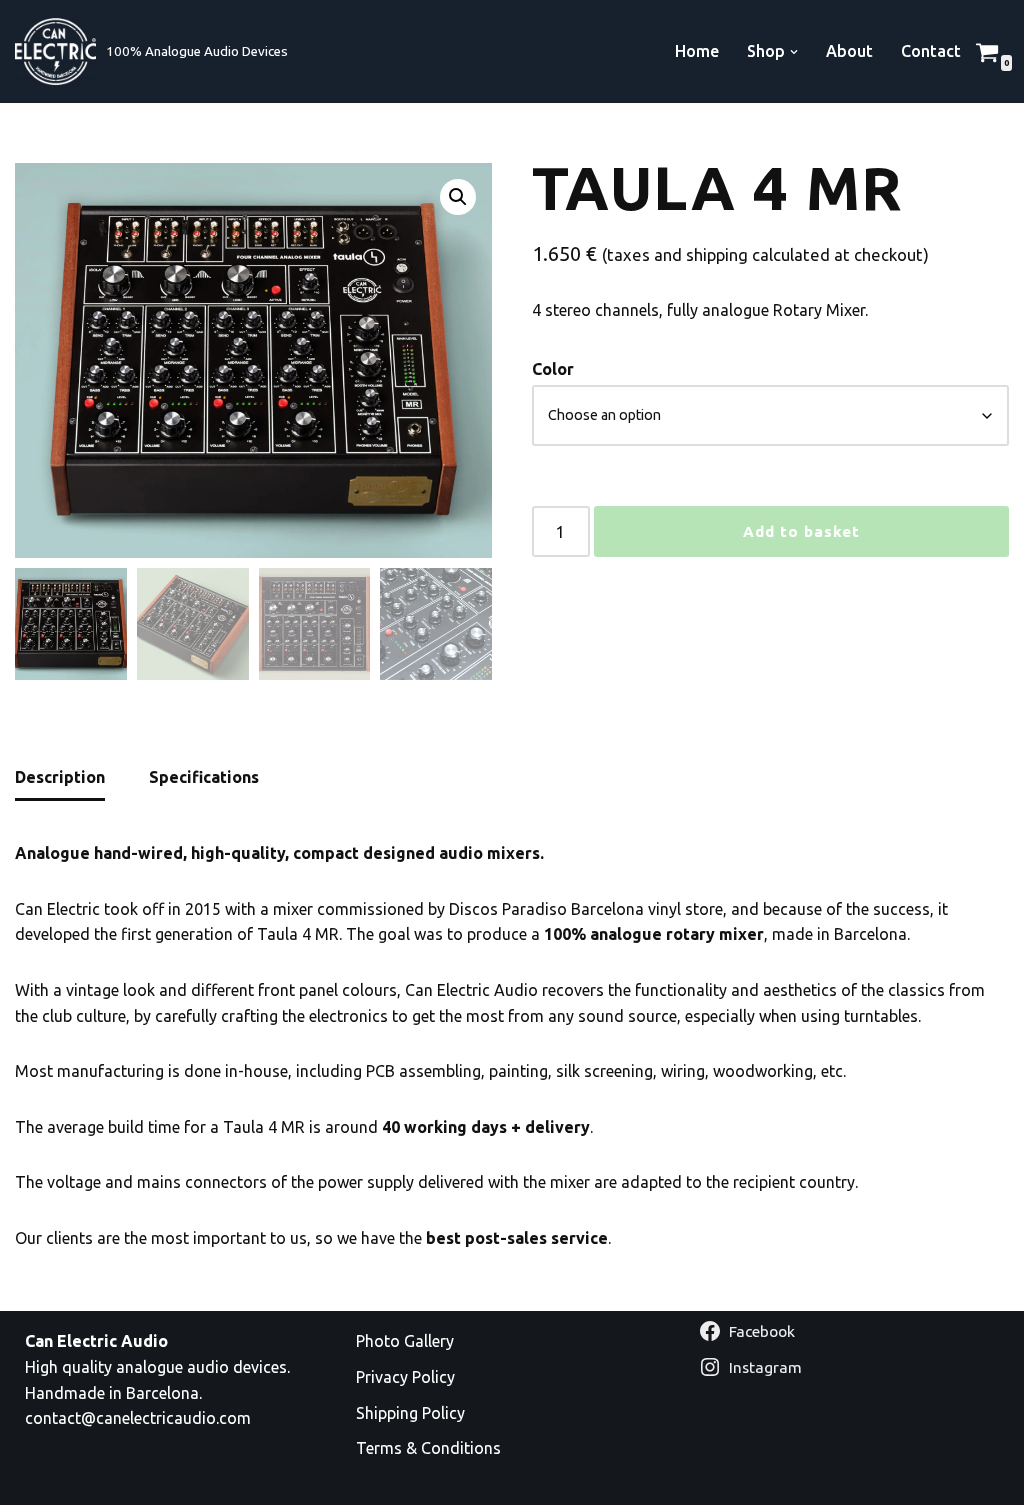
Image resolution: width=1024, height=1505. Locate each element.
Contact (931, 51)
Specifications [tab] (204, 777)
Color (553, 369)
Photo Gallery (405, 1341)
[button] (794, 52)
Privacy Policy (405, 1377)
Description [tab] (60, 777)
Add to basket (801, 531)
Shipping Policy (410, 1413)
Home (697, 51)
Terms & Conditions (428, 1448)
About (849, 51)
